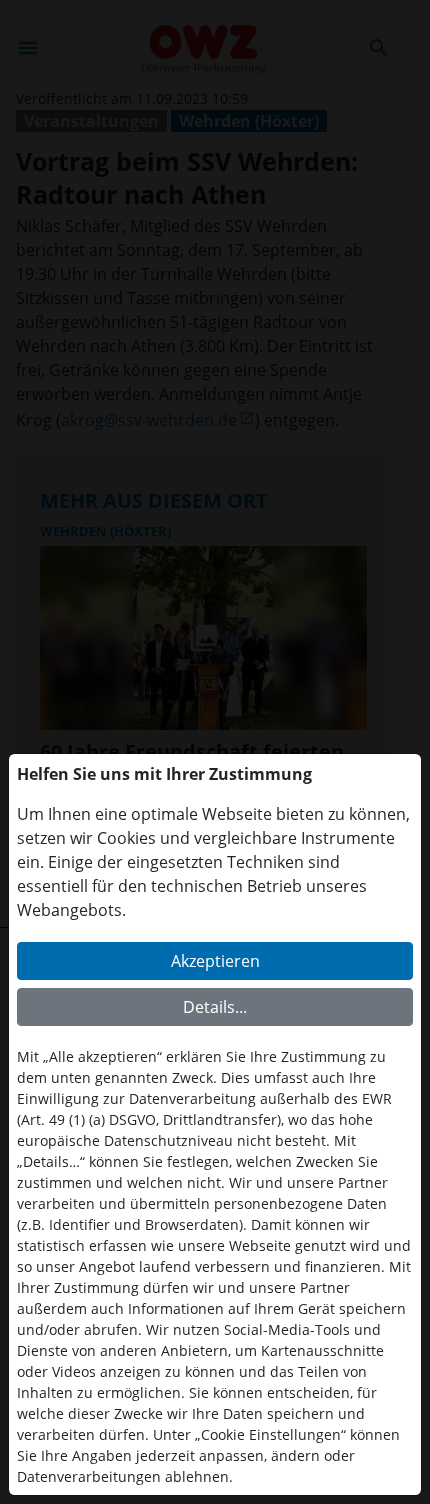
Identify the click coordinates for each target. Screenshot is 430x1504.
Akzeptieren (215, 961)
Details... (215, 1007)
